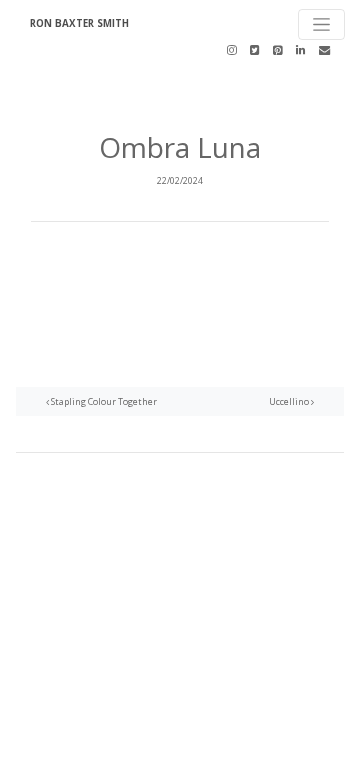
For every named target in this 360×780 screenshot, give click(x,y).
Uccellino (290, 401)
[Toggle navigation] (321, 24)
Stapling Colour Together (103, 401)
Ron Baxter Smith (79, 23)
